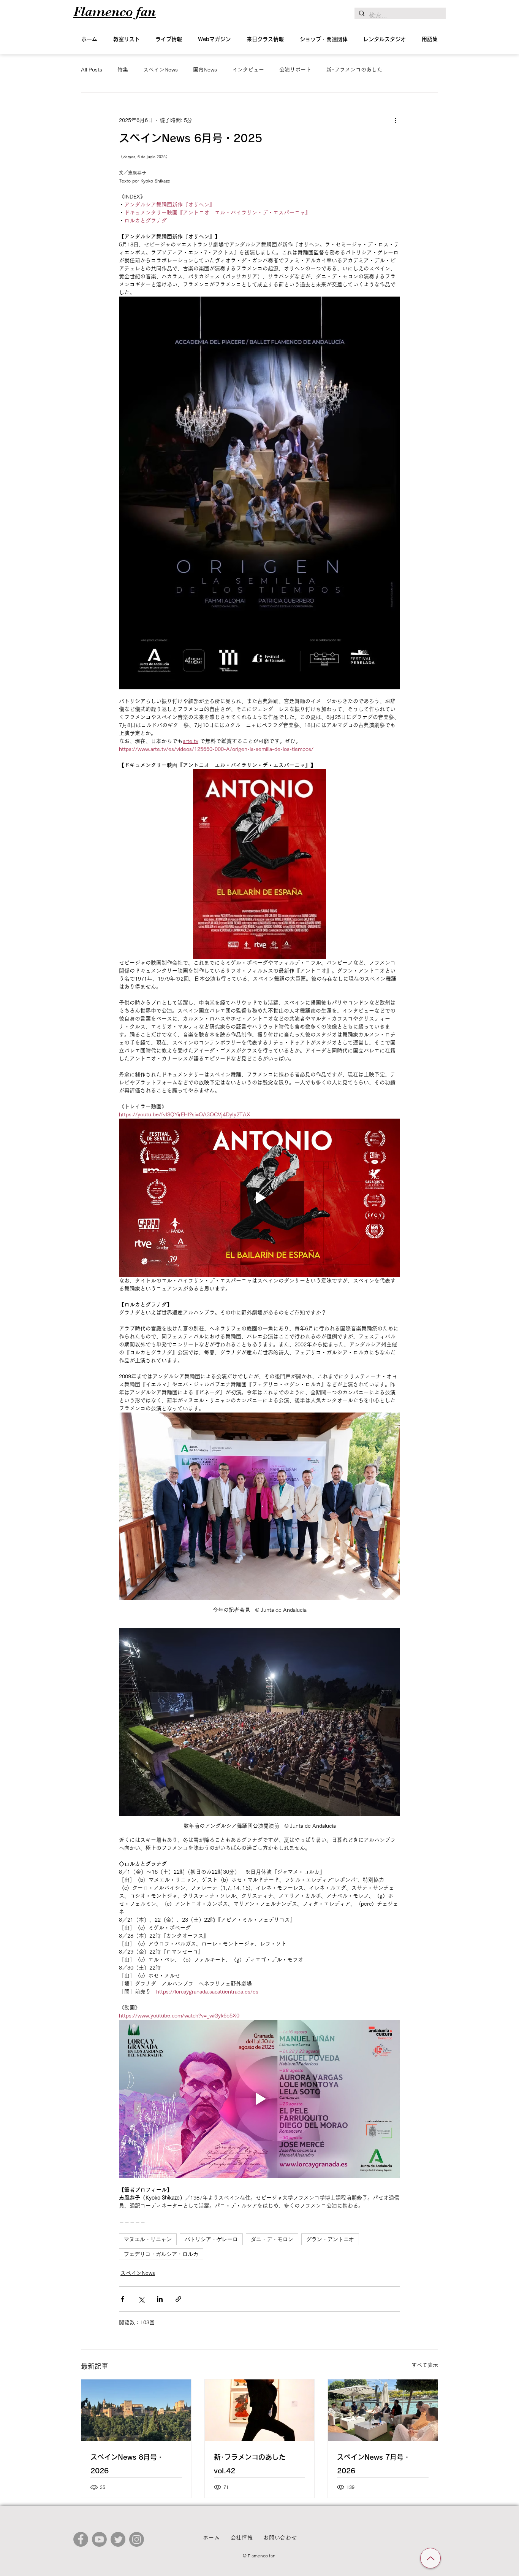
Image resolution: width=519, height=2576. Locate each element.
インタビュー (248, 70)
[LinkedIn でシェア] (160, 2299)
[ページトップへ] (430, 2558)
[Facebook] (81, 2539)
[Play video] (259, 1198)
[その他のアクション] (396, 120)
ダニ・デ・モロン (272, 2239)
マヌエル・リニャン (148, 2239)
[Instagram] (137, 2539)
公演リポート (295, 70)
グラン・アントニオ (330, 2239)
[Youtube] (99, 2539)
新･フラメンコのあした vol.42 (250, 2464)
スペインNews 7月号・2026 (374, 2464)
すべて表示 (425, 2365)
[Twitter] (118, 2539)
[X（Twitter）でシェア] (141, 2299)
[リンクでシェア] (178, 2299)
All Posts (92, 70)
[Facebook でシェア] (123, 2299)
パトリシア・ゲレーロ (211, 2239)
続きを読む (340, 70)
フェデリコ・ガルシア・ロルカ (161, 2254)
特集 (123, 70)
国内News (205, 70)
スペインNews (161, 70)
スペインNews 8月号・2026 (127, 2464)
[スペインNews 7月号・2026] (383, 2410)
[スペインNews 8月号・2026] (136, 2410)
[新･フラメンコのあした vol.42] (260, 2410)
